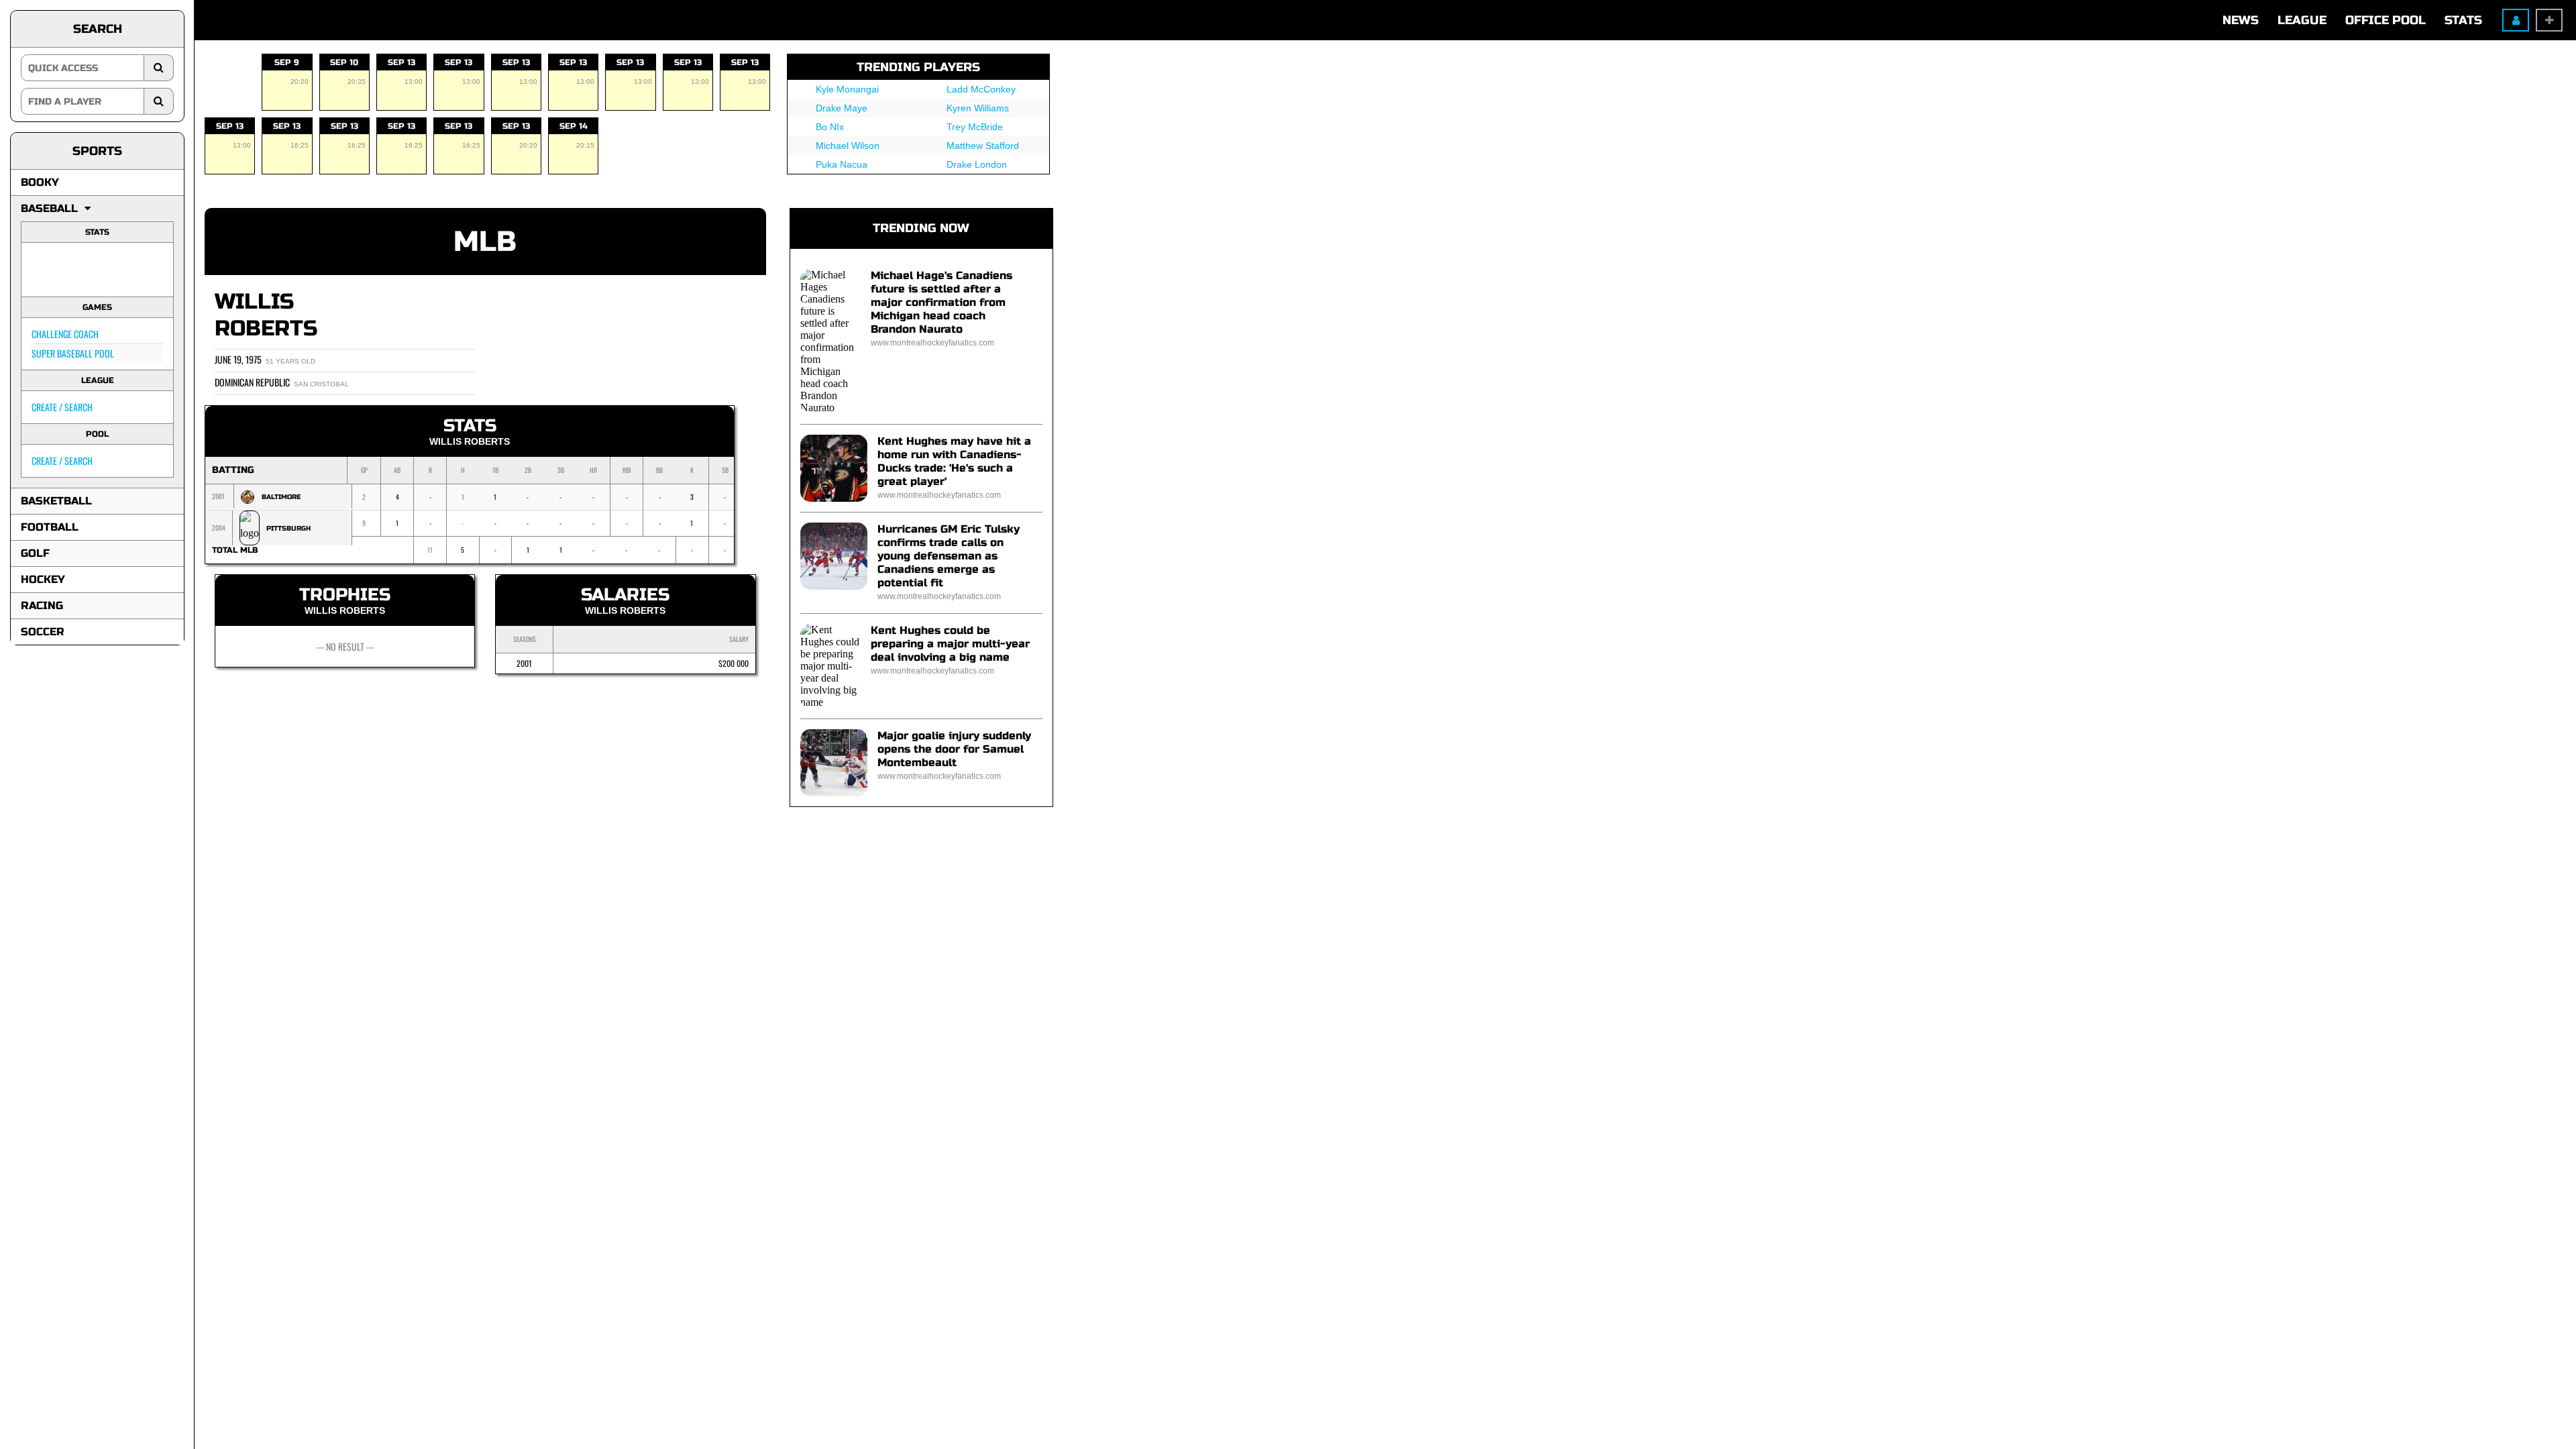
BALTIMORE (281, 497)
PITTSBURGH (288, 529)
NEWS (2241, 20)
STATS (2463, 20)
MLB (485, 242)
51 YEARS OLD (290, 361)
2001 (524, 663)
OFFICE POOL (2385, 20)
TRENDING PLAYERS (918, 67)
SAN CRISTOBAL (321, 384)
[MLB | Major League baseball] (49, 270)
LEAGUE (2302, 20)
